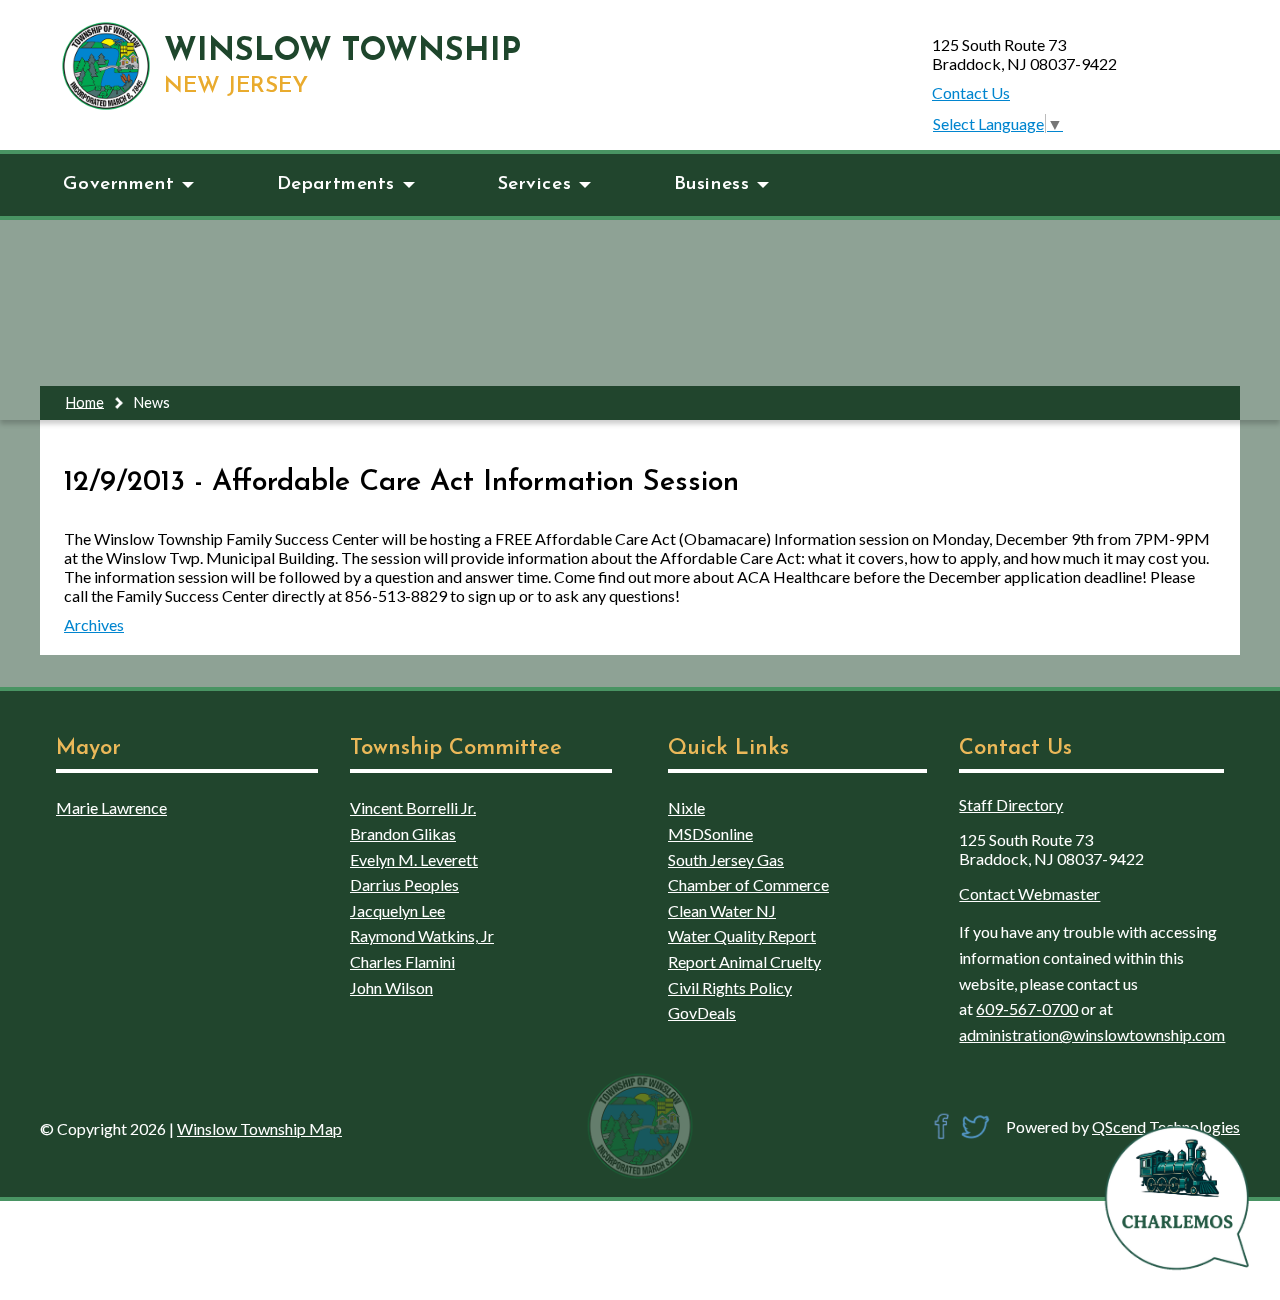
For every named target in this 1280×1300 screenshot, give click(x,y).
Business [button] (712, 184)
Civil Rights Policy (730, 987)
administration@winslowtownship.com (1092, 1034)
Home (85, 401)
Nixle (686, 807)
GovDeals (702, 1012)
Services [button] (535, 184)
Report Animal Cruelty (744, 961)
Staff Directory (1011, 804)
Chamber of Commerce (748, 884)
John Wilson (391, 987)
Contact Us (971, 92)
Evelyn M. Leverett (414, 859)
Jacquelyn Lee (397, 910)
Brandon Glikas (403, 833)
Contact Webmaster (1029, 893)
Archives (94, 624)
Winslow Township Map (259, 1128)
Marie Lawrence (111, 807)
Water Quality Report (742, 935)
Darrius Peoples (404, 884)
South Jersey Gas (726, 859)
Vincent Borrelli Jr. (413, 807)
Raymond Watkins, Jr (422, 935)
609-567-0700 (1027, 1008)
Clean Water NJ (722, 910)
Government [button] (118, 184)
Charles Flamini (402, 961)
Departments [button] (336, 184)
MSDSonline (710, 833)
